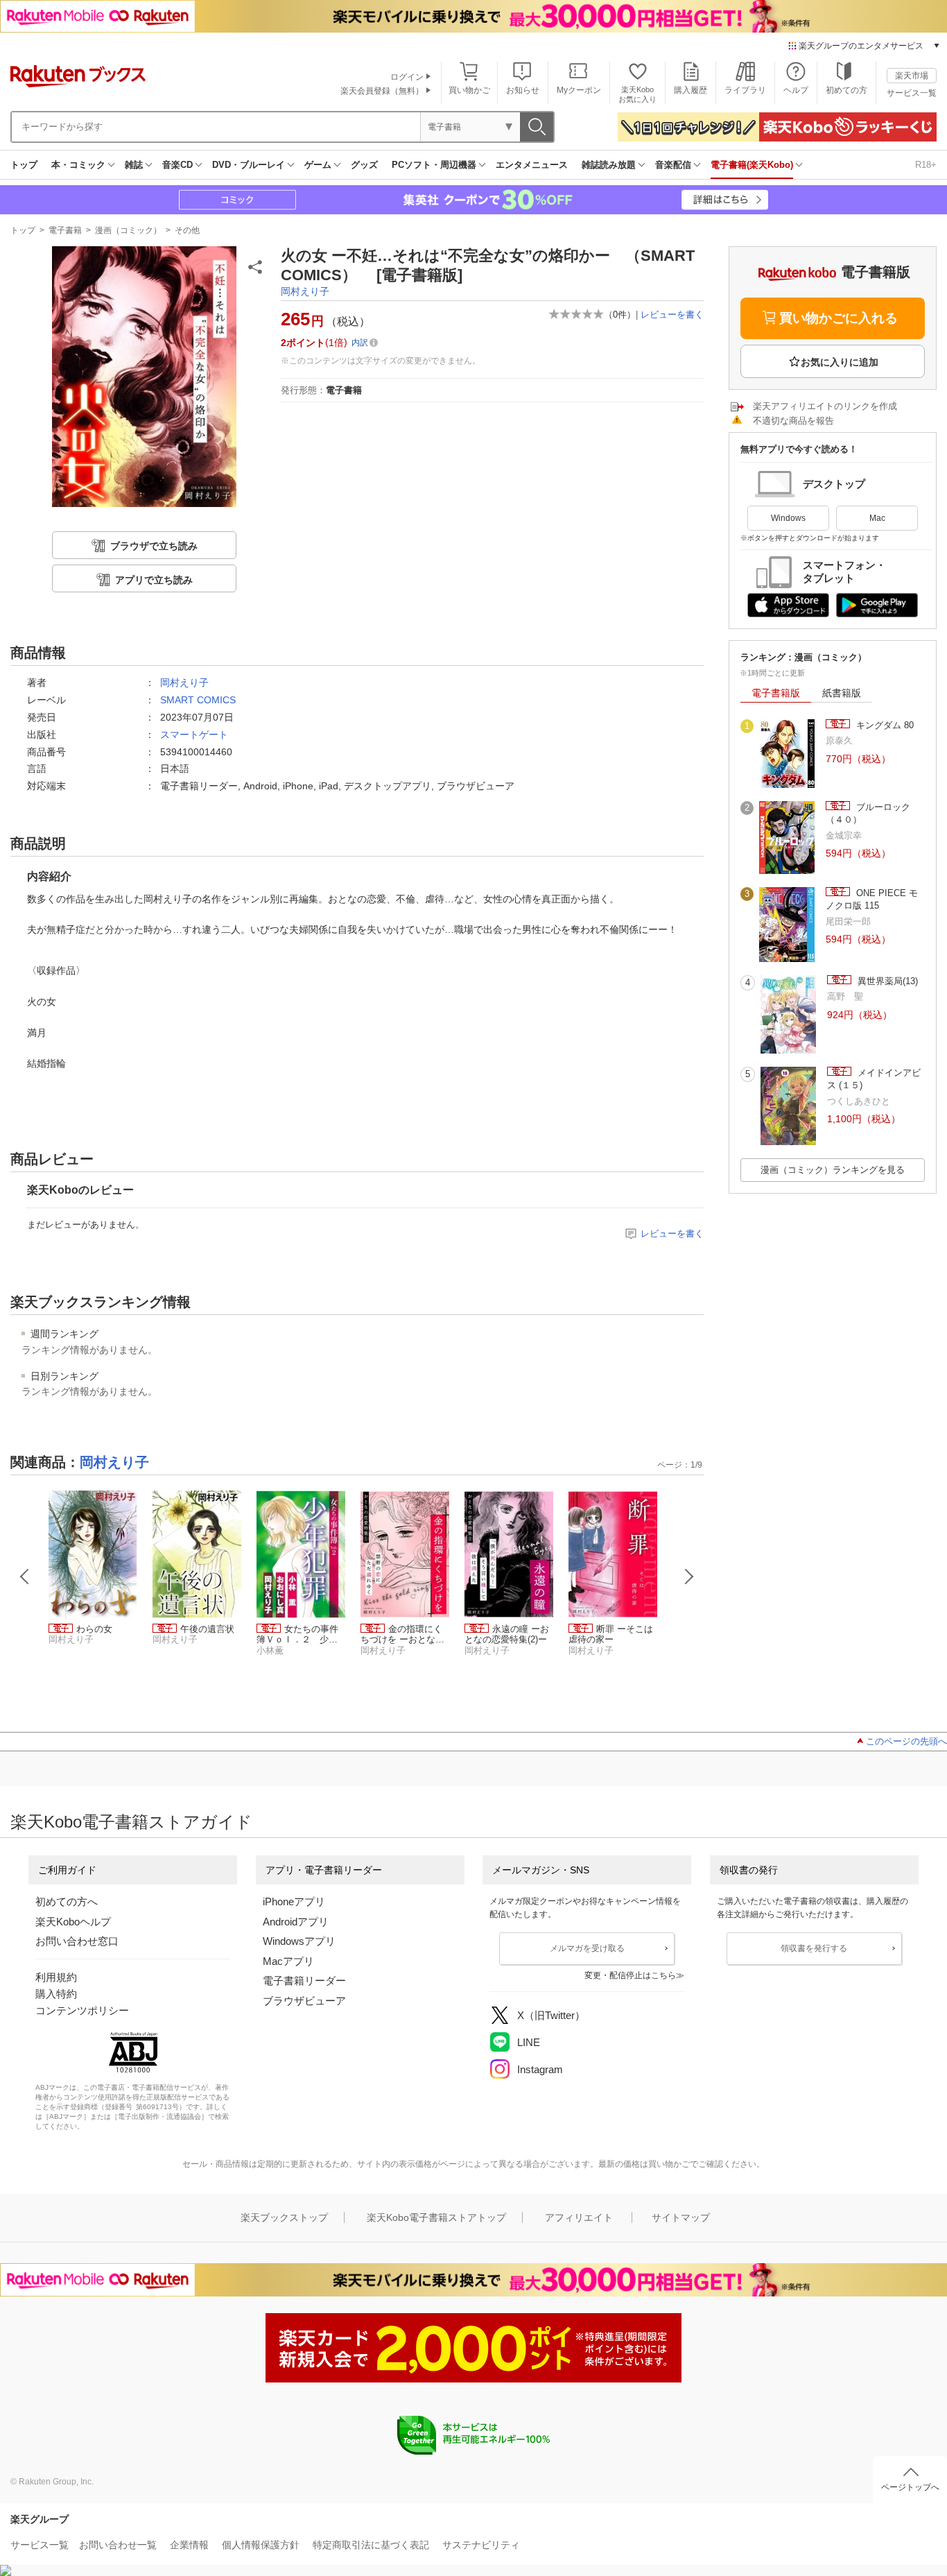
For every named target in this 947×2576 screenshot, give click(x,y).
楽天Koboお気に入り (637, 94)
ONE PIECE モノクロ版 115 (872, 899)
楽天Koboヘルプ (73, 1922)
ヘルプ (796, 90)
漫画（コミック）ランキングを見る (833, 1170)
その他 (187, 230)
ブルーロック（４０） (868, 813)
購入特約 (56, 1994)
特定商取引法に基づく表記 (371, 2545)
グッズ (364, 165)
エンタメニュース (532, 165)
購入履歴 (690, 90)
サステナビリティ (481, 2545)
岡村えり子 (305, 291)
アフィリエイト (579, 2217)
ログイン (407, 77)
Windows (788, 518)
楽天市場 (912, 76)
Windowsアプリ (299, 1941)
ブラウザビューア (304, 2001)
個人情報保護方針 (261, 2545)
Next (689, 1577)
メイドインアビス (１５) (874, 1079)
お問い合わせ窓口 (77, 1941)
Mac (877, 518)
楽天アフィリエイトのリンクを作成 (825, 406)
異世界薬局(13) (886, 981)
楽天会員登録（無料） (382, 91)
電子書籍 (65, 230)
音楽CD (177, 165)
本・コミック (78, 165)
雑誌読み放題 (609, 165)
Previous (25, 1577)
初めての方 (846, 90)
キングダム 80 (884, 725)
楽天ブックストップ (284, 2217)
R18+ (926, 165)
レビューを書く (672, 315)
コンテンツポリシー (82, 2010)
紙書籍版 (842, 693)
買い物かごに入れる (839, 318)
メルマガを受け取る (587, 1948)
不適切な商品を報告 (793, 421)
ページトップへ (910, 2487)
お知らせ (523, 90)
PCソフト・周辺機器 (434, 165)
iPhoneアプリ (294, 1901)
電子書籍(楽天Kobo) (752, 165)
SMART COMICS (198, 700)
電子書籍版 (776, 693)
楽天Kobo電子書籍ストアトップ (436, 2217)
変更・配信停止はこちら (630, 1975)
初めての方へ (67, 1901)
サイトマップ (681, 2217)
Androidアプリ (296, 1922)
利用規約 (56, 1977)
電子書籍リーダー (304, 1981)
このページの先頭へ (906, 1741)
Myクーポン (579, 90)
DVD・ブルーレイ (249, 165)
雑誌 (134, 165)
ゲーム (318, 165)
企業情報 (189, 2545)
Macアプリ (288, 1961)
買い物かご (469, 90)
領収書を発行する (814, 1948)
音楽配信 (673, 165)
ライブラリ (745, 90)
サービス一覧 (912, 93)
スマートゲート (194, 735)
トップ (24, 165)
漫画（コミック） (128, 230)
